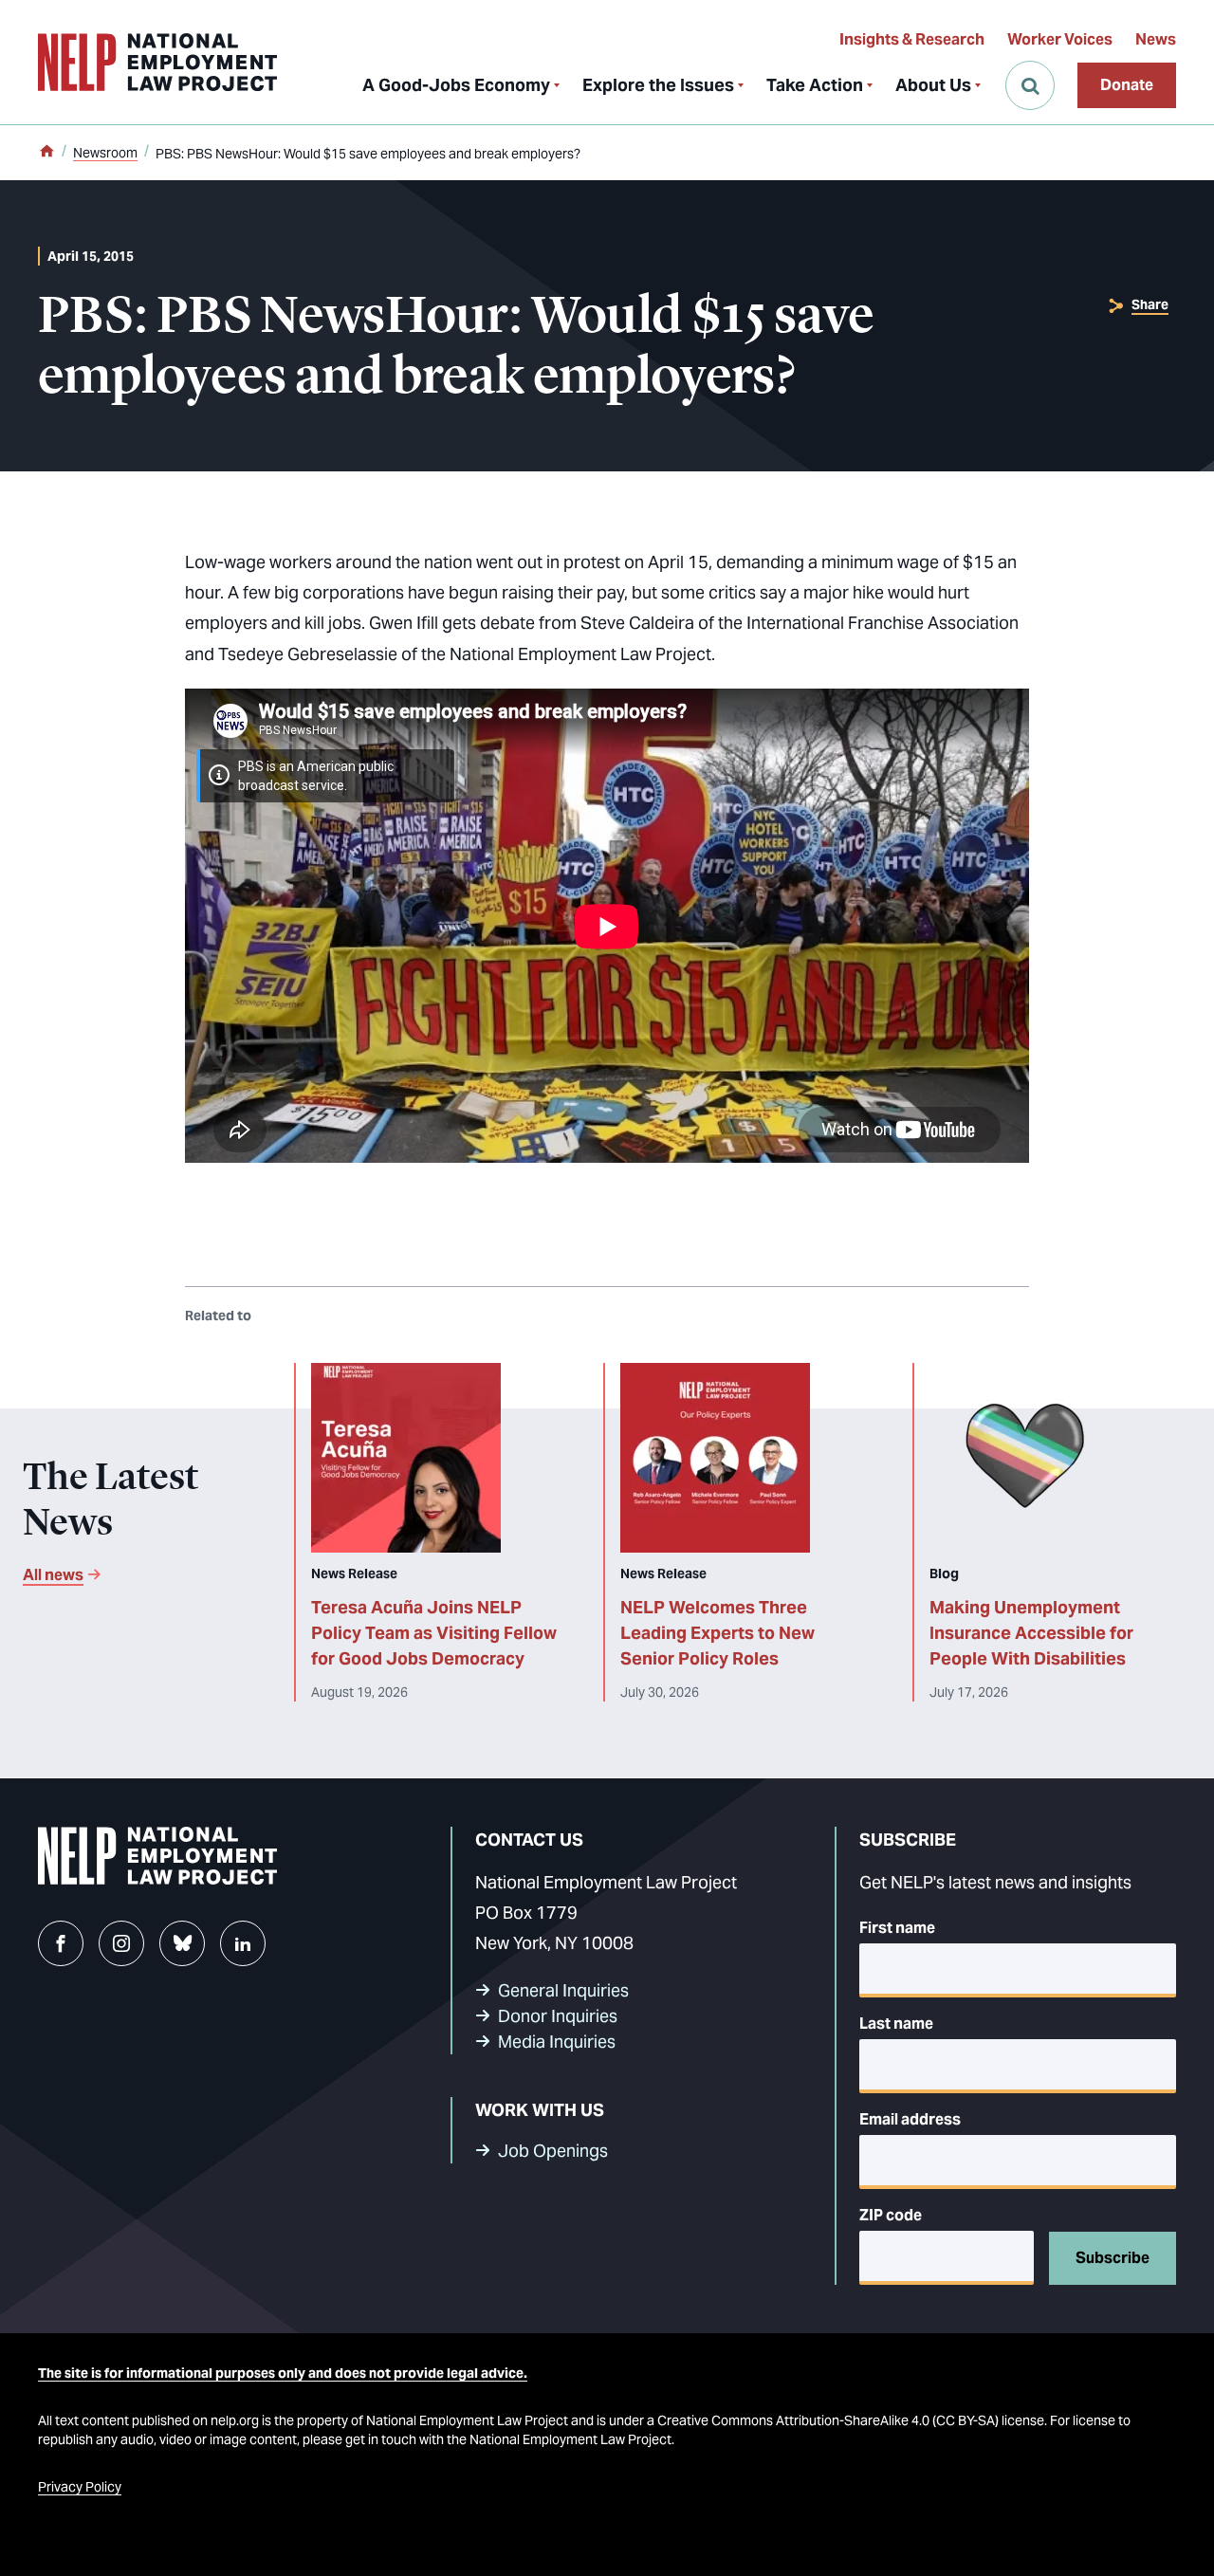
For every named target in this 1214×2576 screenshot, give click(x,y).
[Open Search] (1030, 85)
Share (1150, 304)
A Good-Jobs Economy (456, 85)
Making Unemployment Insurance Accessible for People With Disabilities (1031, 1633)
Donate (1127, 85)
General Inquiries (563, 1990)
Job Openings (553, 2151)
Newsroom (105, 153)
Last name (896, 2024)
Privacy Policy (80, 2487)
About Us (933, 85)
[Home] (46, 153)
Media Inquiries (557, 2042)
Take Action (815, 85)
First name (897, 1928)
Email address (910, 2119)
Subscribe (1113, 2258)
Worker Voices (1060, 39)
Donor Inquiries (558, 2016)
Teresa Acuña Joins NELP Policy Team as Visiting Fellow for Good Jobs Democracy (434, 1633)
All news (53, 1575)
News (1156, 39)
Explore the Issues (658, 85)
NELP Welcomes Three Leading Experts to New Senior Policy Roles (717, 1633)
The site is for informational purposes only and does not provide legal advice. (283, 2373)
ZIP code (891, 2215)
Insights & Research (912, 39)
